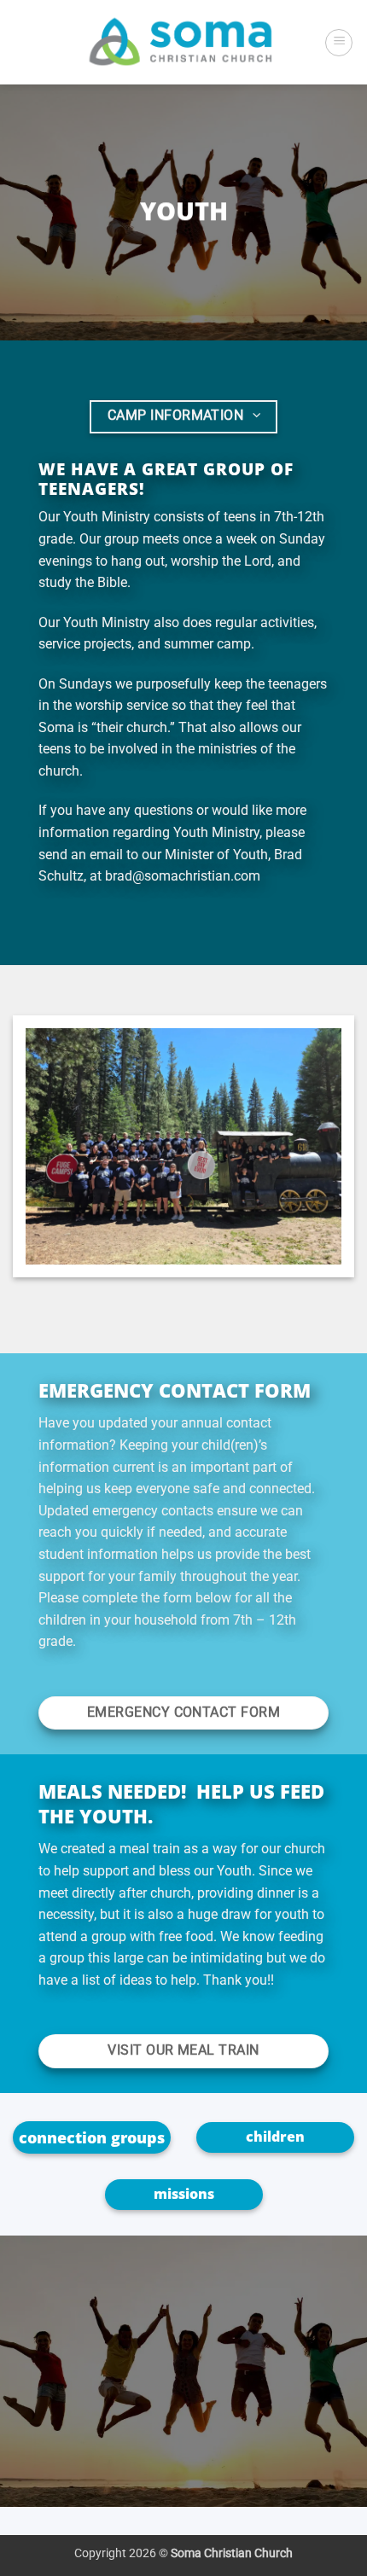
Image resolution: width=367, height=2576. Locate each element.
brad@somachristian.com (183, 876)
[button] (339, 43)
